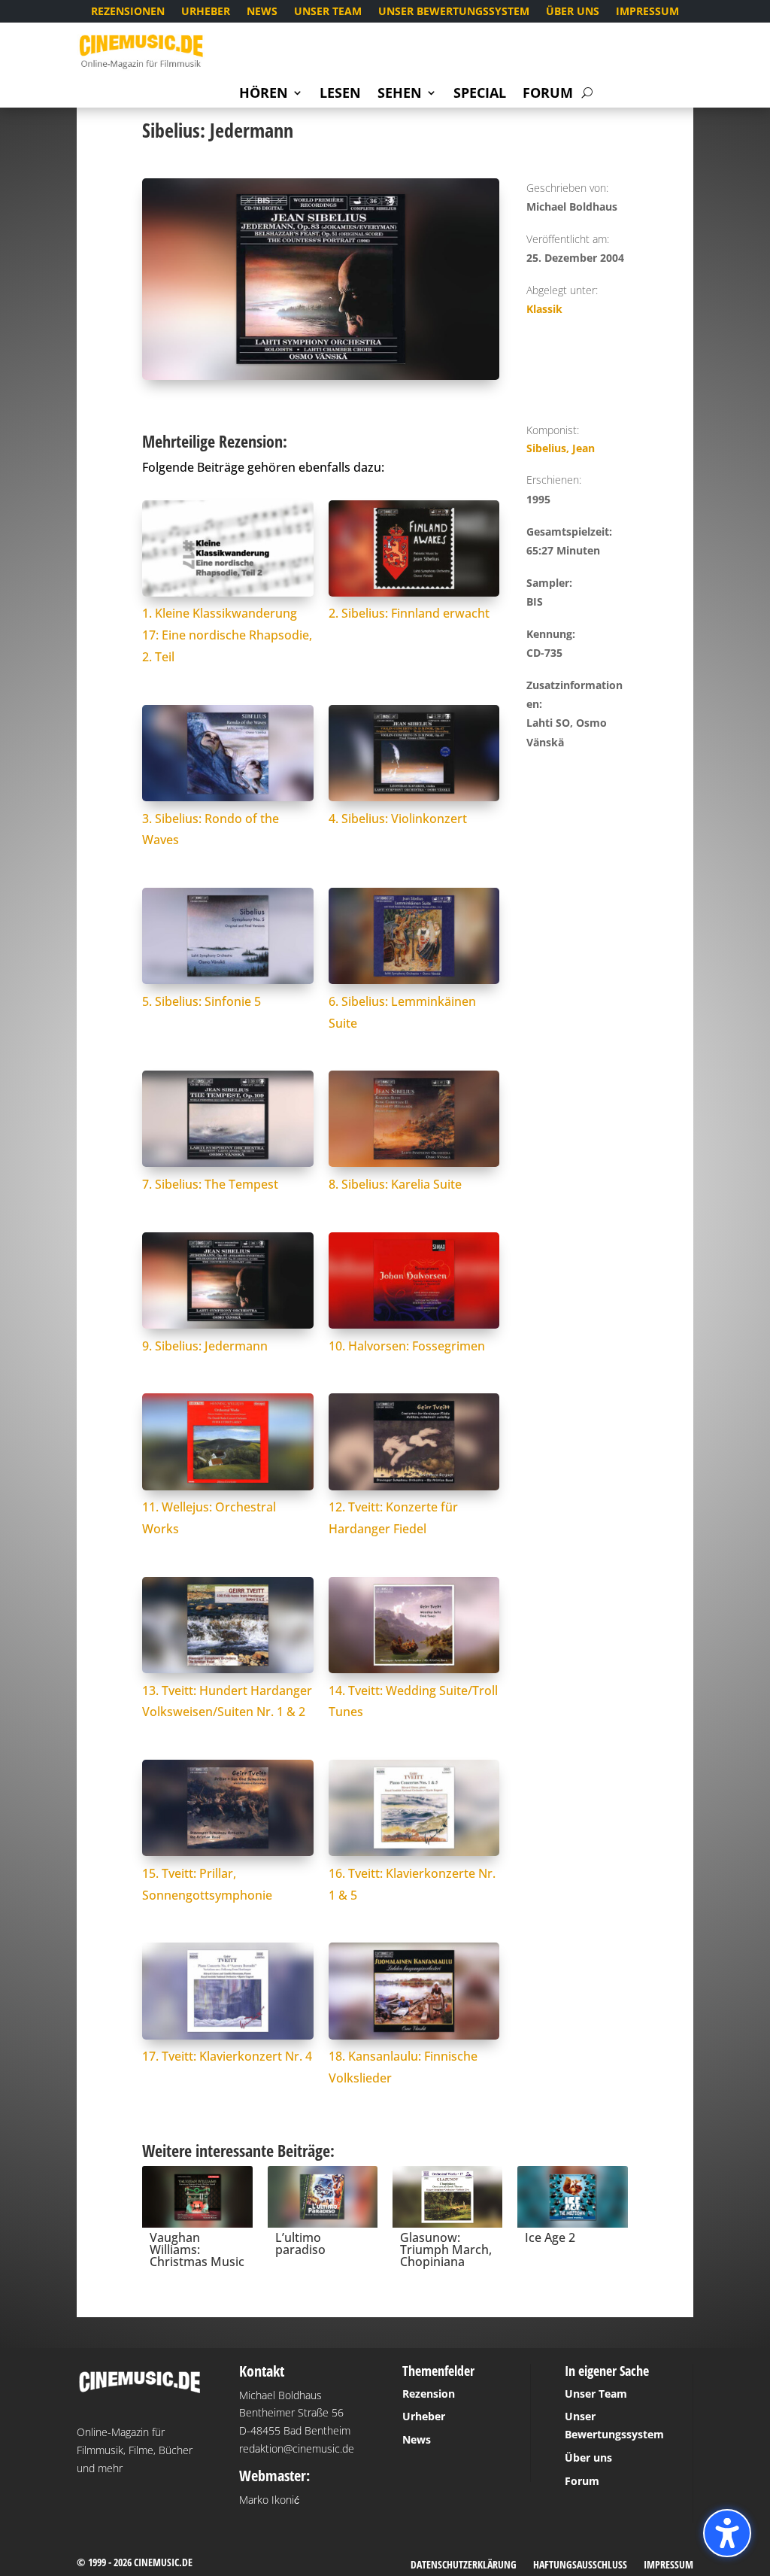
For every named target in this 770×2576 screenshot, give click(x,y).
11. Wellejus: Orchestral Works (209, 1518)
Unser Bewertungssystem (454, 12)
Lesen (340, 94)
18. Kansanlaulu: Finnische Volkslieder (403, 2067)
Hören (264, 94)
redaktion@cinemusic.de (297, 2448)
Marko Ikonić (269, 2500)
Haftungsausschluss (580, 2565)
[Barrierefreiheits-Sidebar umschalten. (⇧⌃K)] (727, 2533)
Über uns (573, 12)
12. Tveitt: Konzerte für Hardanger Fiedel (393, 1518)
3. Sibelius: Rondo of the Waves (211, 829)
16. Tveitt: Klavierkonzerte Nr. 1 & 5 (412, 1884)
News (262, 12)
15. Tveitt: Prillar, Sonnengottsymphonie (207, 1884)
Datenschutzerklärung (464, 2565)
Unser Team (328, 12)
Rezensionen (128, 12)
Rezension (429, 2394)
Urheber (206, 12)
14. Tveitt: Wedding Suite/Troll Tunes (413, 1701)
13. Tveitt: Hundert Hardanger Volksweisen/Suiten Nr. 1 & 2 (227, 1701)
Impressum (647, 12)
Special (480, 94)
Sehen (400, 94)
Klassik (544, 309)
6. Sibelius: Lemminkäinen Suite (402, 1012)
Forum (548, 94)
